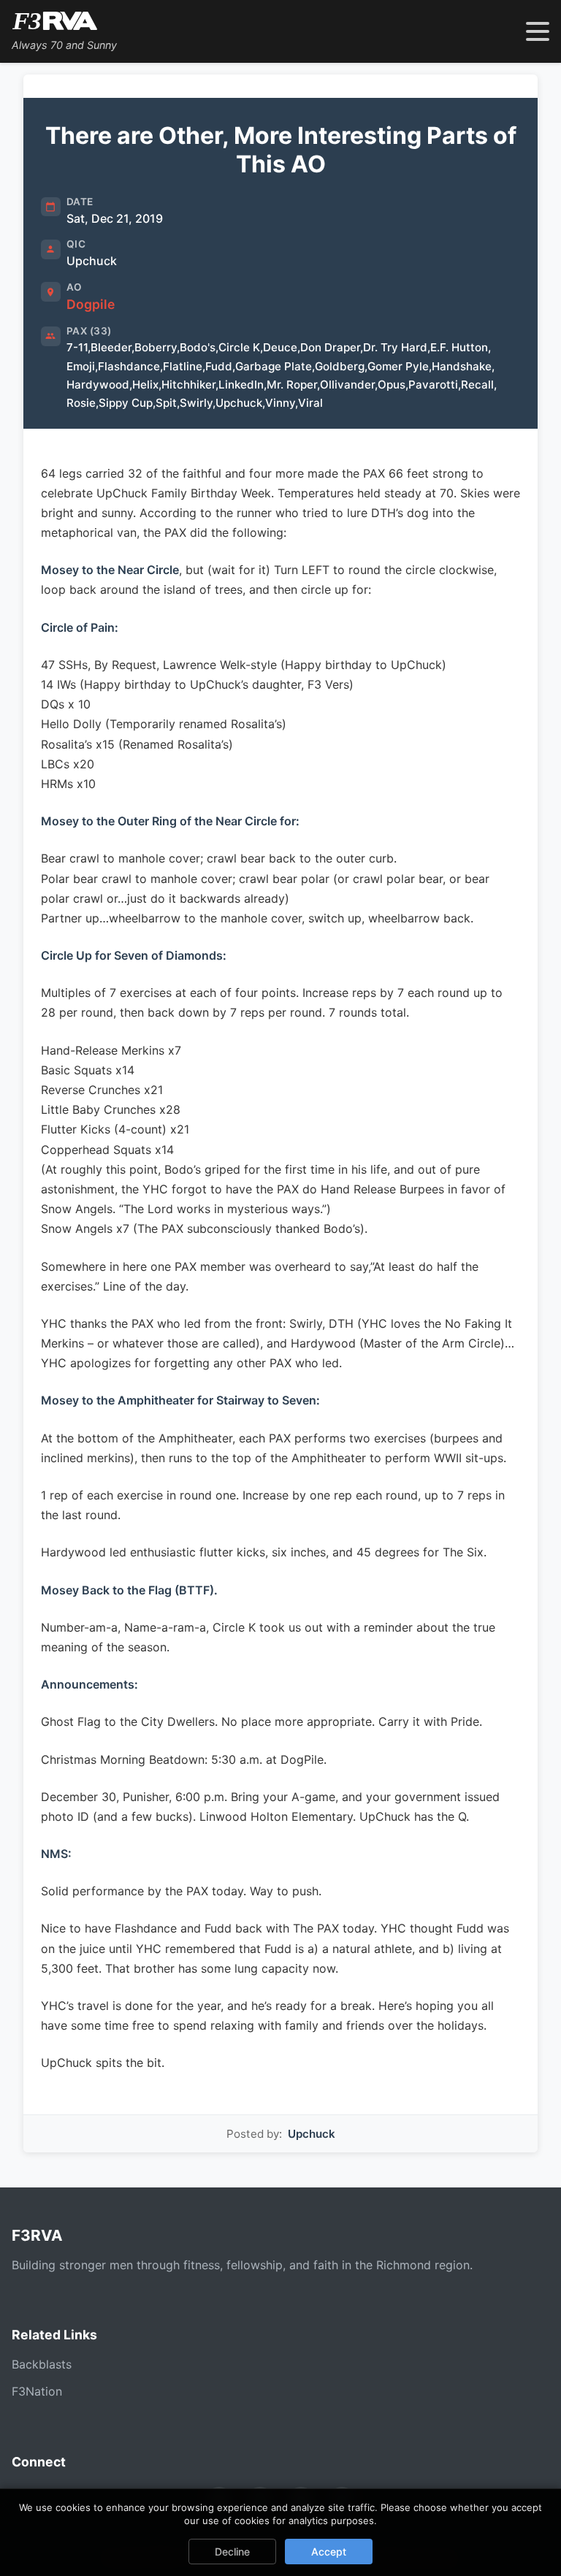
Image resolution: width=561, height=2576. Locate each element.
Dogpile (91, 304)
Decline (232, 2552)
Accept (329, 2552)
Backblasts (42, 2364)
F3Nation (37, 2391)
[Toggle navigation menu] (538, 31)
